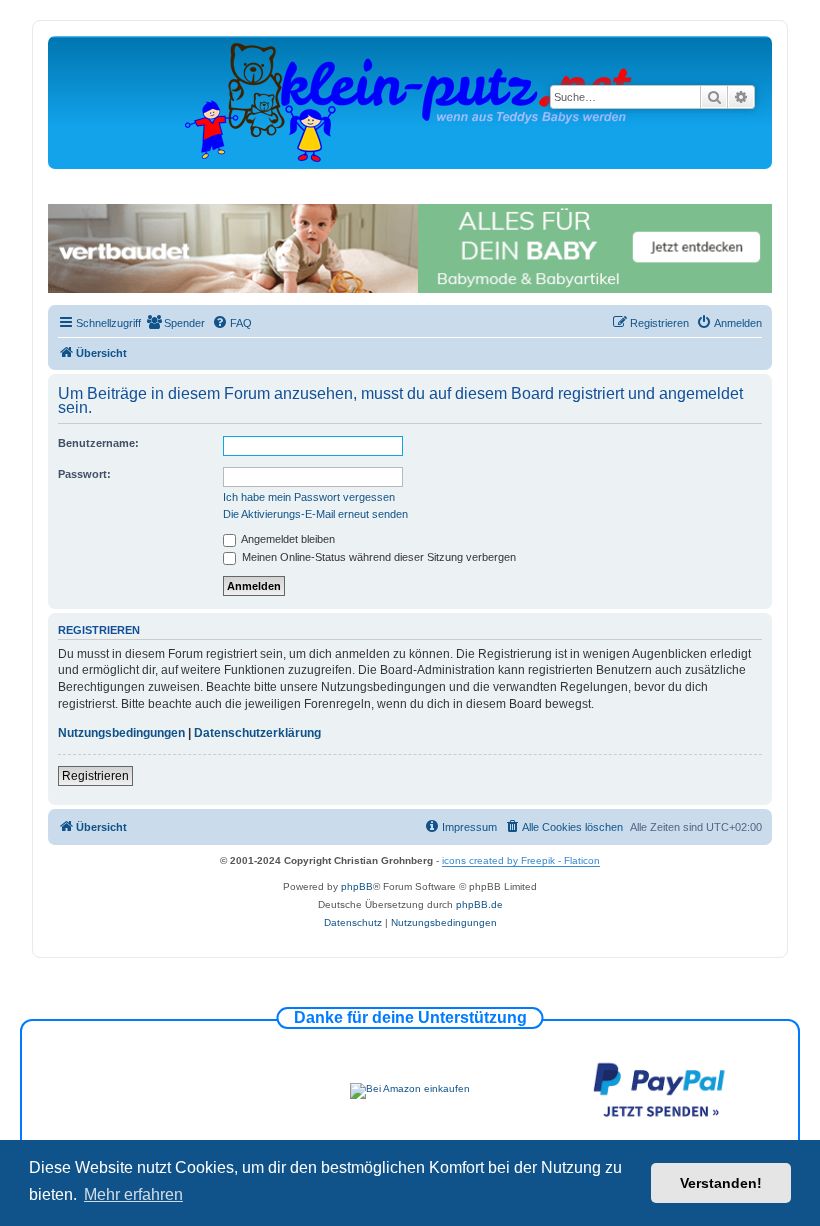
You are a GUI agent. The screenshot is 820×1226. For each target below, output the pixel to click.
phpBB (357, 886)
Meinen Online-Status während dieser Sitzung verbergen (377, 557)
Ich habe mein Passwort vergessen (309, 497)
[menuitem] (175, 323)
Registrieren (95, 776)
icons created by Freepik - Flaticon (521, 860)
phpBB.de (479, 904)
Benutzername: (98, 443)
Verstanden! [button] (721, 1183)
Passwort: (84, 474)
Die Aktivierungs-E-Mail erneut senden (315, 514)
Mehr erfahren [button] (133, 1194)
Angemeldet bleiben (287, 539)
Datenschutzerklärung (257, 733)
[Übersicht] (410, 101)
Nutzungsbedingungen (121, 733)
